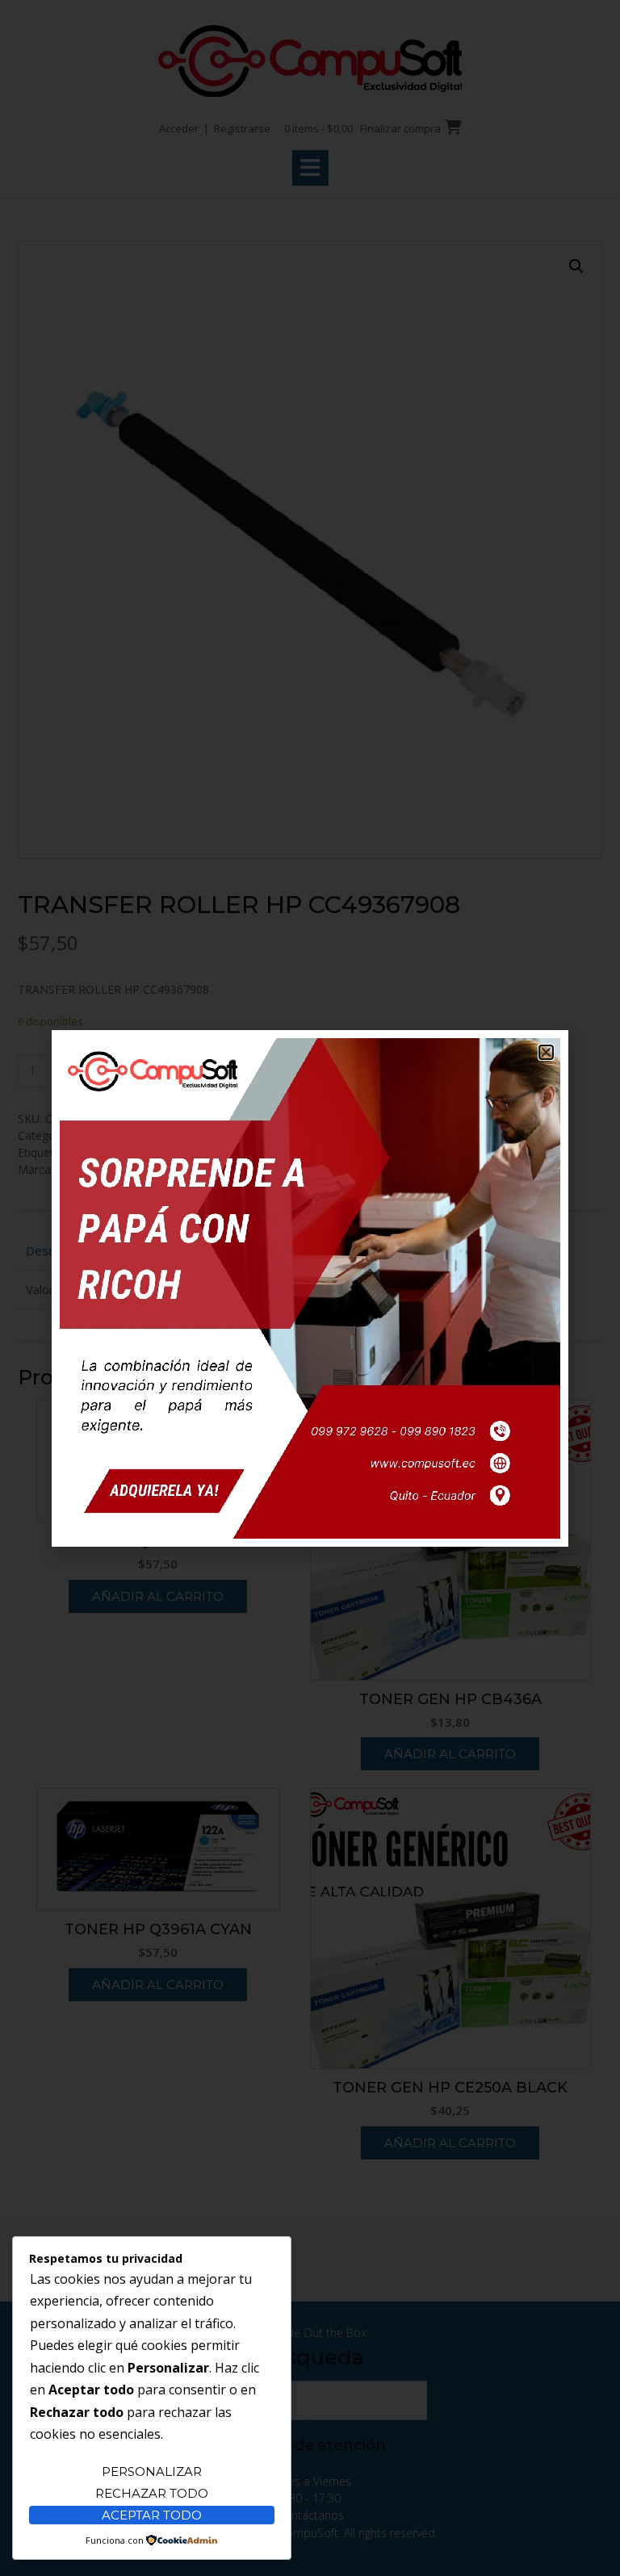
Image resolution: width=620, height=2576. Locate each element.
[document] (310, 1288)
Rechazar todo (152, 2493)
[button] (546, 1052)
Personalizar (152, 2471)
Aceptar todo (152, 2515)
